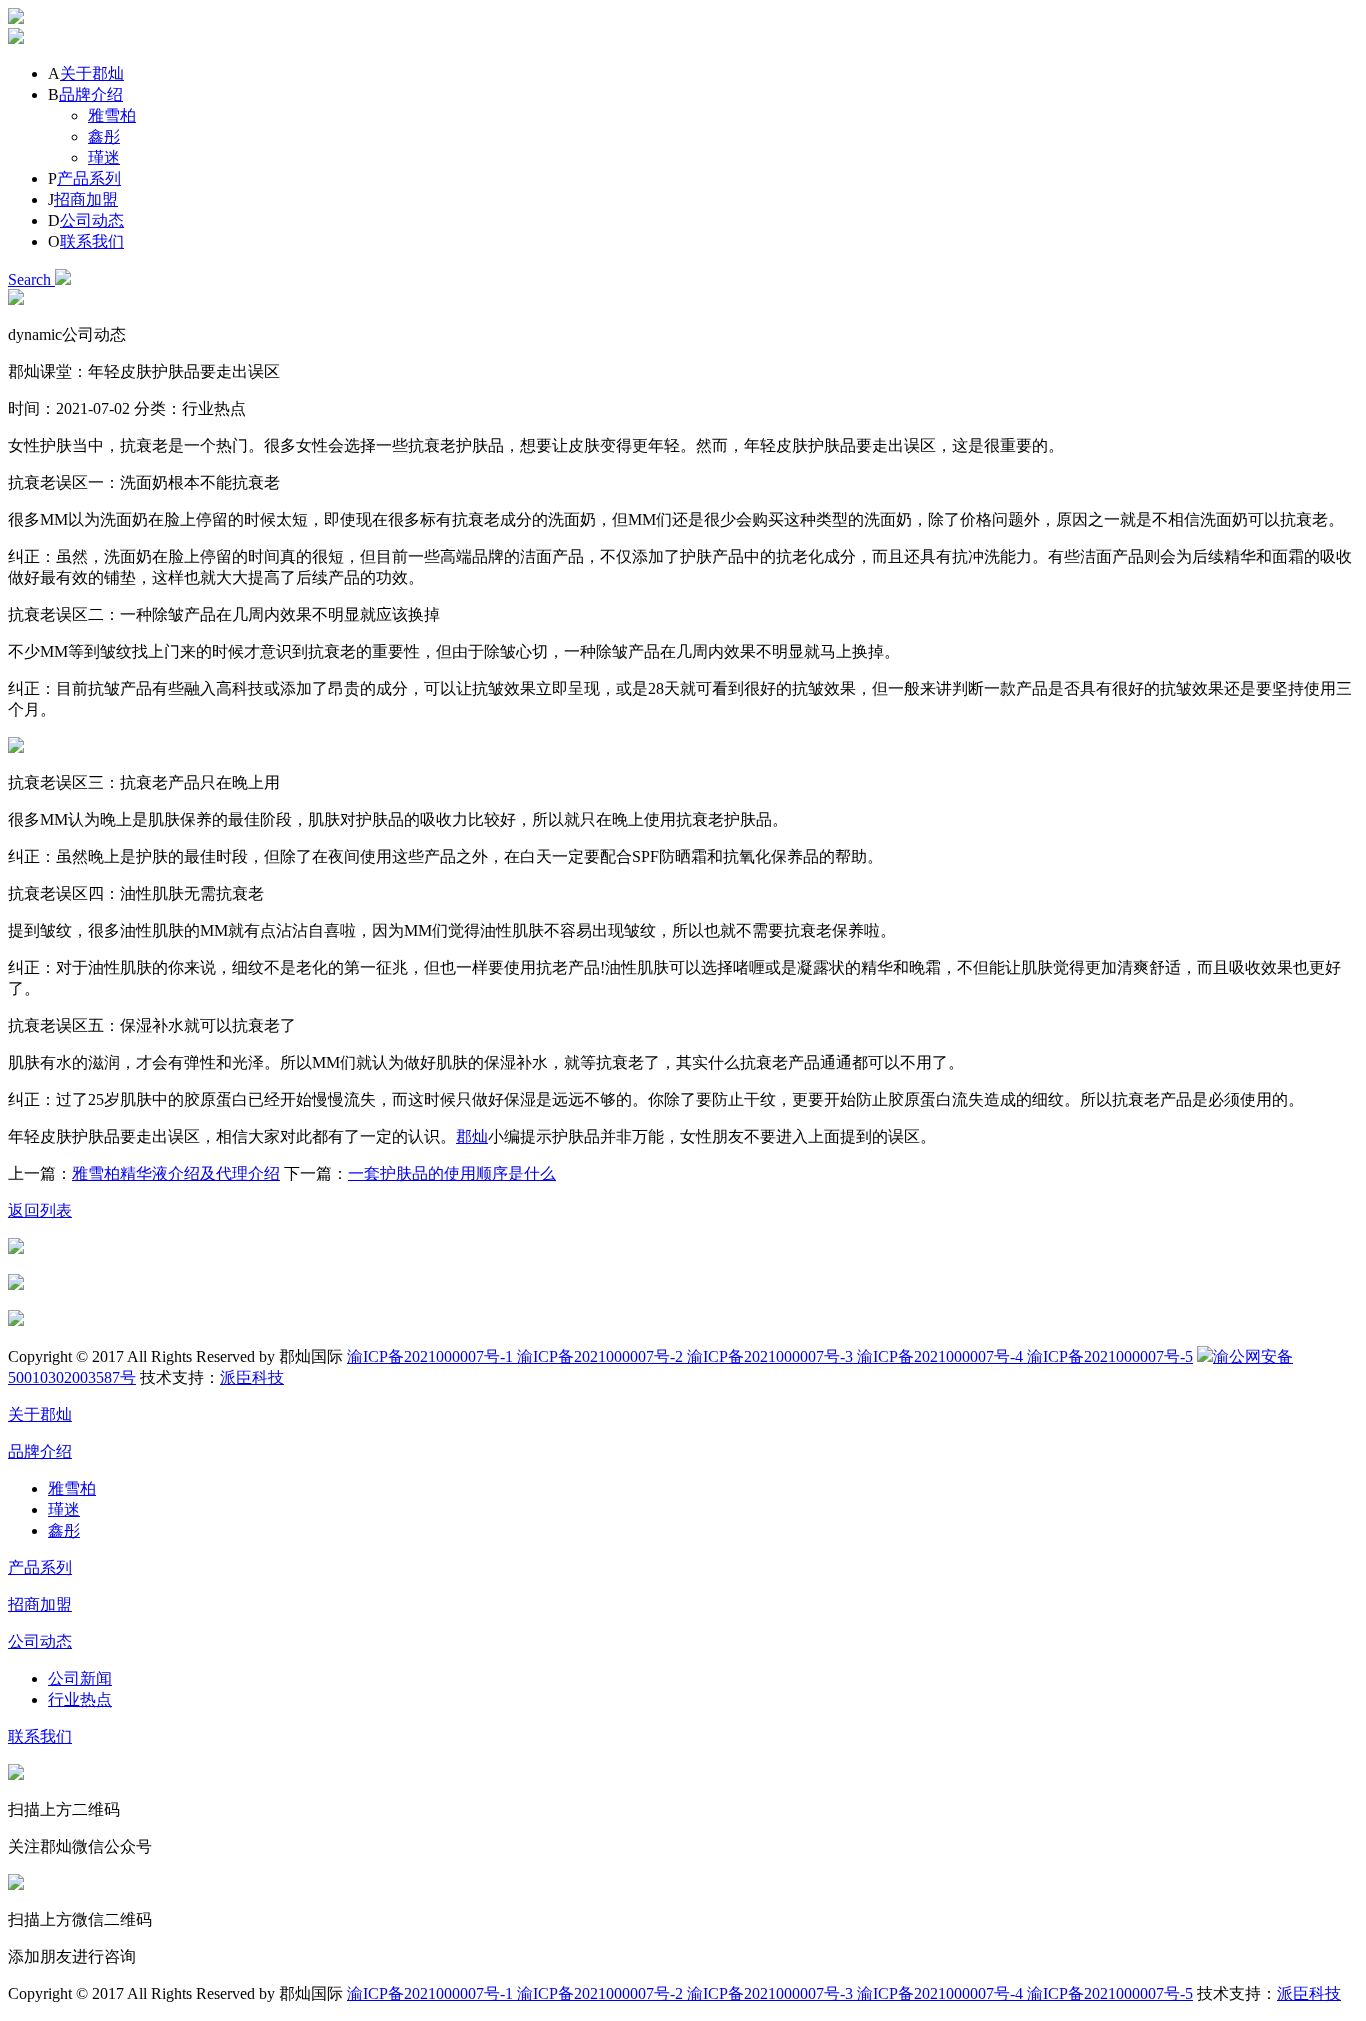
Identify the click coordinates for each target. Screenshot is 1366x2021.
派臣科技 (252, 1377)
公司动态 (92, 220)
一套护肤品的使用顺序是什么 (452, 1173)
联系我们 (92, 241)
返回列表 (40, 1210)
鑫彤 (104, 136)
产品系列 (89, 178)
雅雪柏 (112, 115)
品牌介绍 (91, 94)
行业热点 (80, 1699)
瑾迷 (104, 157)
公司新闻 (80, 1678)
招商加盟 (86, 199)
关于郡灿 (92, 73)
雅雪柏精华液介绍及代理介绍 (176, 1173)
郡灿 (472, 1136)
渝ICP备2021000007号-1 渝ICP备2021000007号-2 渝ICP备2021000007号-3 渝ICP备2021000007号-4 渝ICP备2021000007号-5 (770, 1356)
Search (31, 279)
